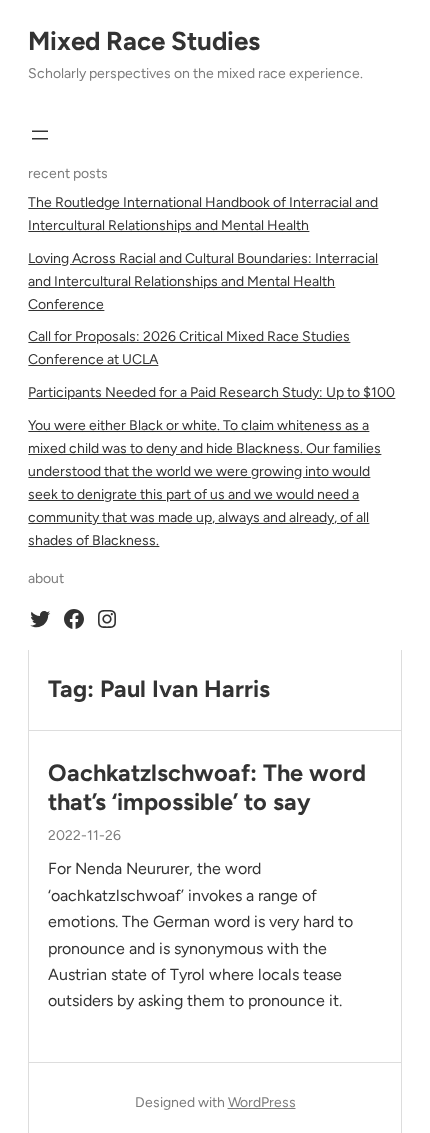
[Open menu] (40, 135)
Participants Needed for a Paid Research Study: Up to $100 (211, 392)
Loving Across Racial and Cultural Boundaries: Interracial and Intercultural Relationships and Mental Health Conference (203, 281)
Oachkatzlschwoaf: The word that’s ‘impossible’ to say (207, 787)
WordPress (262, 1102)
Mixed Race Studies (144, 41)
